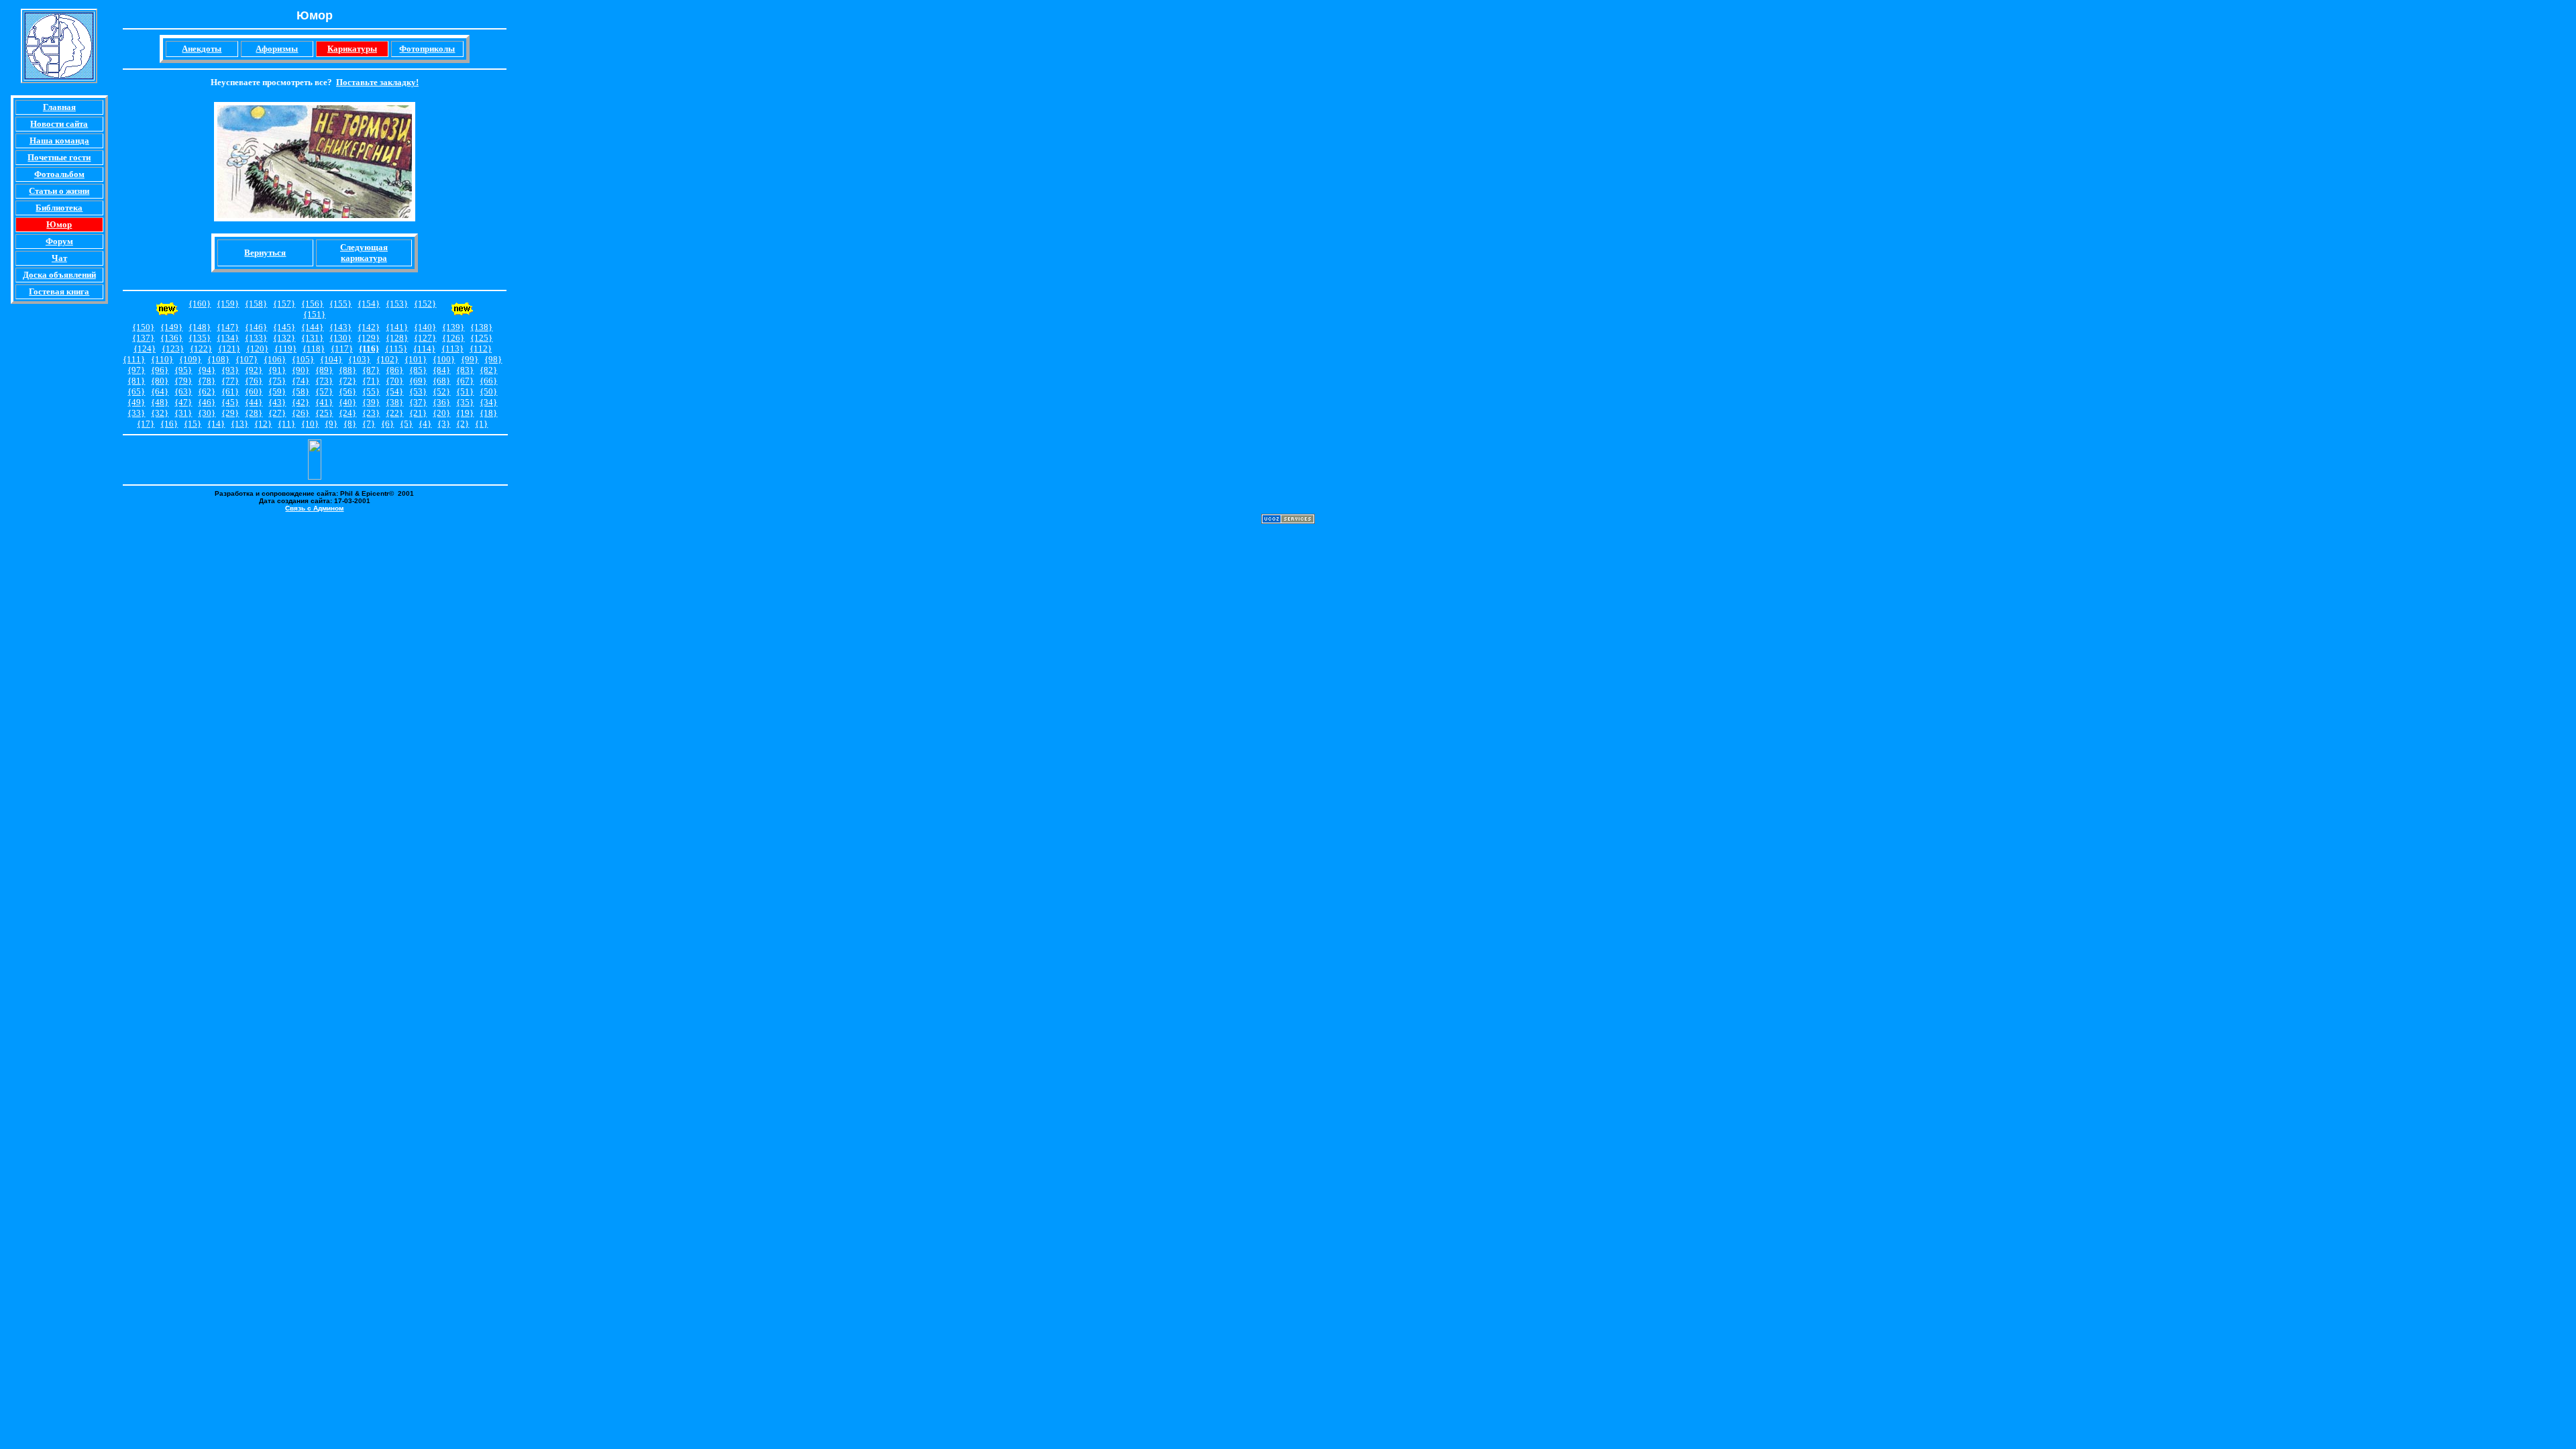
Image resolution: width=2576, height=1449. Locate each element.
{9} (331, 424)
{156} (312, 304)
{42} (301, 402)
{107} (247, 359)
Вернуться (265, 253)
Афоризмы (277, 49)
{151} (314, 314)
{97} (136, 370)
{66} (488, 381)
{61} (230, 391)
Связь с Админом (314, 508)
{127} (425, 338)
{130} (340, 338)
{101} (416, 359)
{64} (160, 391)
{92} (254, 370)
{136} (171, 338)
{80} (160, 381)
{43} (277, 402)
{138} (481, 327)
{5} (406, 424)
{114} (424, 348)
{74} (301, 381)
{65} (136, 391)
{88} (347, 370)
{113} (452, 348)
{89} (324, 370)
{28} (254, 413)
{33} (136, 413)
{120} (257, 348)
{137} (143, 338)
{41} (324, 402)
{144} (312, 327)
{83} (465, 370)
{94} (207, 370)
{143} (340, 327)
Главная (59, 107)
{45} (230, 402)
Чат (59, 258)
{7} (369, 424)
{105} (303, 359)
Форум (59, 241)
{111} (134, 359)
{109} (190, 359)
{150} (143, 327)
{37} (418, 402)
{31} (183, 413)
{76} (254, 381)
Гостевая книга (59, 291)
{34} (488, 402)
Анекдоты (202, 49)
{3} (444, 424)
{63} (183, 391)
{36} (441, 402)
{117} (342, 348)
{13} (239, 424)
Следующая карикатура (364, 253)
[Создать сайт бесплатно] (1288, 520)
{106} (275, 359)
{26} (301, 413)
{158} (256, 304)
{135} (200, 338)
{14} (216, 424)
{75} (277, 381)
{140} (425, 327)
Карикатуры (352, 49)
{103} (359, 359)
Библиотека (59, 208)
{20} (441, 413)
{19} (465, 413)
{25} (324, 413)
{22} (394, 413)
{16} (169, 424)
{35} (465, 402)
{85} (418, 370)
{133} (256, 338)
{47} (183, 402)
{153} (397, 304)
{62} (207, 391)
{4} (425, 424)
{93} (230, 370)
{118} (314, 348)
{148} (200, 327)
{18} (488, 413)
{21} (418, 413)
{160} (200, 304)
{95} (183, 370)
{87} (371, 370)
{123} (173, 348)
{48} (160, 402)
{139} (453, 327)
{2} (463, 424)
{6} (387, 424)
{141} (397, 327)
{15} (193, 424)
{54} (394, 391)
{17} (146, 424)
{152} (425, 304)
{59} (277, 391)
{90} (301, 370)
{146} (256, 327)
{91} (277, 370)
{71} (371, 381)
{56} (347, 391)
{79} (183, 381)
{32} (160, 413)
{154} (369, 304)
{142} (369, 327)
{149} (171, 327)
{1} (481, 424)
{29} (230, 413)
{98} (493, 359)
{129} (369, 338)
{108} (218, 359)
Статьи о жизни (59, 191)
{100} (444, 359)
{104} (331, 359)
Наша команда (59, 141)
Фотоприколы (427, 49)
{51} (465, 391)
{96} (160, 370)
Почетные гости (59, 157)
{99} (470, 359)
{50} (488, 391)
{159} (228, 304)
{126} (453, 338)
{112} (481, 348)
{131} (312, 338)
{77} (230, 381)
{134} (228, 338)
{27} (277, 413)
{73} (324, 381)
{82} (488, 370)
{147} (228, 327)
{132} (284, 338)
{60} (254, 391)
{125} (481, 338)
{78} (207, 381)
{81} (136, 381)
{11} (286, 424)
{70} (394, 381)
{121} (229, 348)
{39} (371, 402)
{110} (162, 359)
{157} (284, 304)
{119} (285, 348)
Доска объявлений (59, 275)
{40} (347, 402)
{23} (371, 413)
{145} (284, 327)
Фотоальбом (59, 174)
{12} (263, 424)
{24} (347, 413)
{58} (301, 391)
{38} (394, 402)
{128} (397, 338)
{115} (396, 348)
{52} (441, 391)
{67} (465, 381)
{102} (387, 359)
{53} (418, 391)
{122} (201, 348)
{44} (254, 402)
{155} (340, 304)
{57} (324, 391)
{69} (418, 381)
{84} (441, 370)
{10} (310, 424)
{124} (145, 348)
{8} (350, 424)
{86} (394, 370)
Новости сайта (59, 124)
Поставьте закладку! (377, 82)
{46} (207, 402)
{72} (347, 381)
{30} (207, 413)
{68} (441, 381)
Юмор (59, 224)
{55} (371, 391)
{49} (136, 402)
